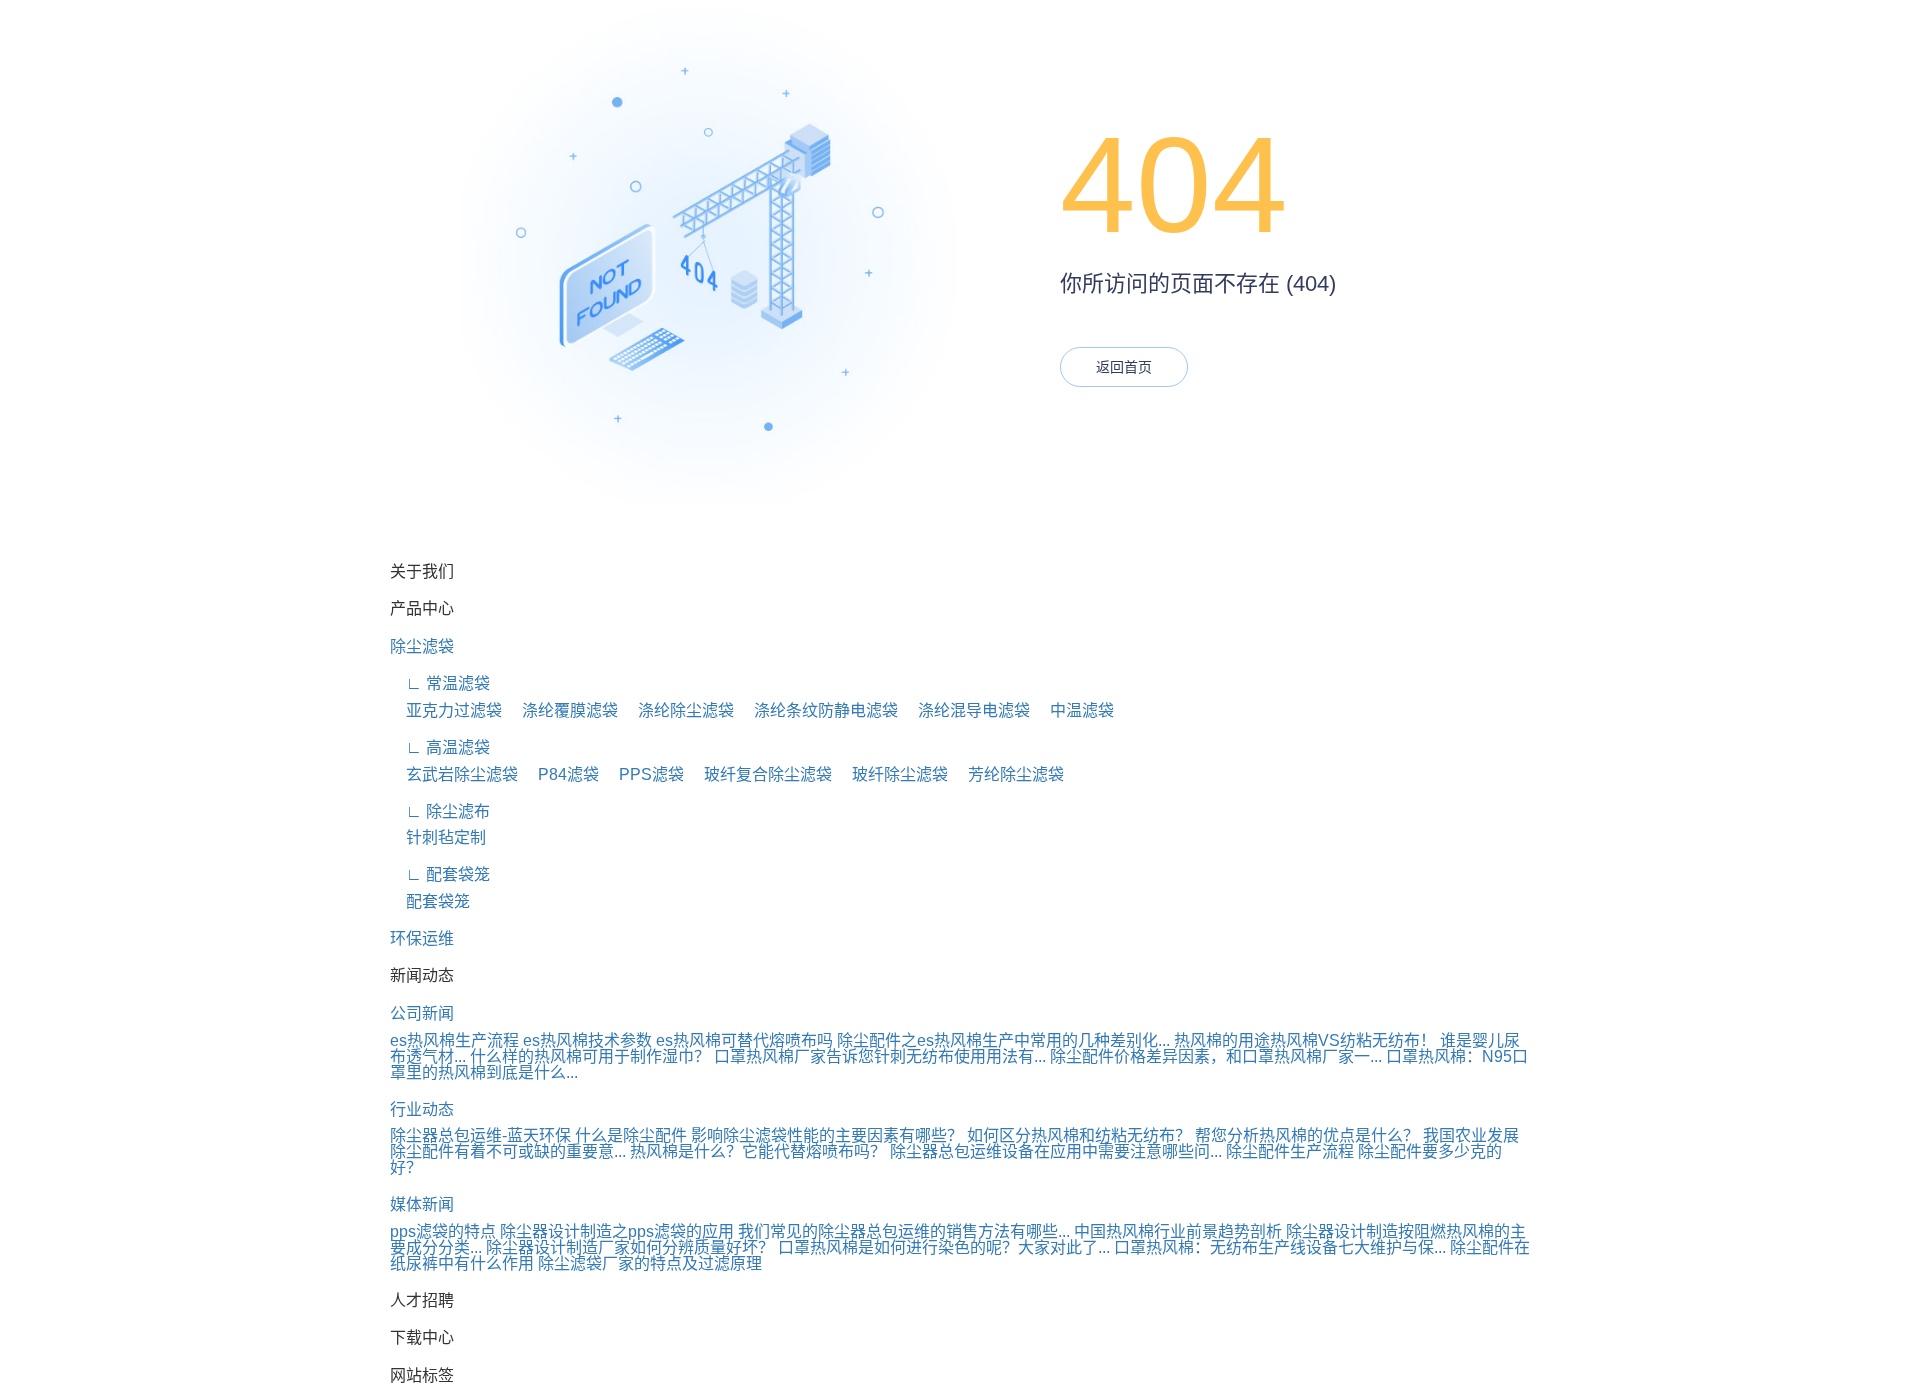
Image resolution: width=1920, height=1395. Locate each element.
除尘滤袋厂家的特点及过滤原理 (650, 1263)
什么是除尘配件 (631, 1135)
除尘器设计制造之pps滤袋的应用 (617, 1231)
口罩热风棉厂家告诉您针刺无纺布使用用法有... (880, 1056)
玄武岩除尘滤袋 (454, 774)
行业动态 (422, 1109)
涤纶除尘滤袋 (678, 710)
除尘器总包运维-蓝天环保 (480, 1135)
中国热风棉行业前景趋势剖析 (1178, 1231)
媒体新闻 (422, 1204)
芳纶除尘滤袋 (1008, 774)
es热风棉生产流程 (454, 1040)
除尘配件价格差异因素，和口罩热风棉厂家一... (1216, 1056)
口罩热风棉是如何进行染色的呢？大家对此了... (944, 1247)
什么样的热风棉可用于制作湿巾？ (590, 1056)
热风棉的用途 (1222, 1040)
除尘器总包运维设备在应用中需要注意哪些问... (1056, 1151)
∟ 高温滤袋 (440, 747)
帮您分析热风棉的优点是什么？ (1307, 1135)
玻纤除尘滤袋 (892, 774)
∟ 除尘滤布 (440, 811)
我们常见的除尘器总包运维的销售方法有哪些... (904, 1231)
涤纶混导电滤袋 (966, 710)
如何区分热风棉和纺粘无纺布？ (1079, 1135)
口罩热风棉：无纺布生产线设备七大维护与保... (1280, 1247)
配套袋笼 (430, 901)
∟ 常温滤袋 (440, 683)
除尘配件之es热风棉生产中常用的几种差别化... (1003, 1040)
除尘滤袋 (422, 646)
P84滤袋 (560, 774)
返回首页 (1124, 367)
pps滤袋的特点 (443, 1231)
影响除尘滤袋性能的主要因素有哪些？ (827, 1135)
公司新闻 (422, 1013)
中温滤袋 (1074, 710)
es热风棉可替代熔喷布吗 (744, 1040)
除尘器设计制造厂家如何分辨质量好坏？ (630, 1247)
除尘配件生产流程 (1290, 1151)
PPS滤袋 (643, 774)
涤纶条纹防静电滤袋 (818, 710)
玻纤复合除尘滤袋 (760, 774)
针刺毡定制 (438, 837)
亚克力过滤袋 (446, 710)
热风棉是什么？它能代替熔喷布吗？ (758, 1151)
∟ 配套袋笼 (440, 874)
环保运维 (422, 938)
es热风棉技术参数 (587, 1040)
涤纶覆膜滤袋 (562, 710)
